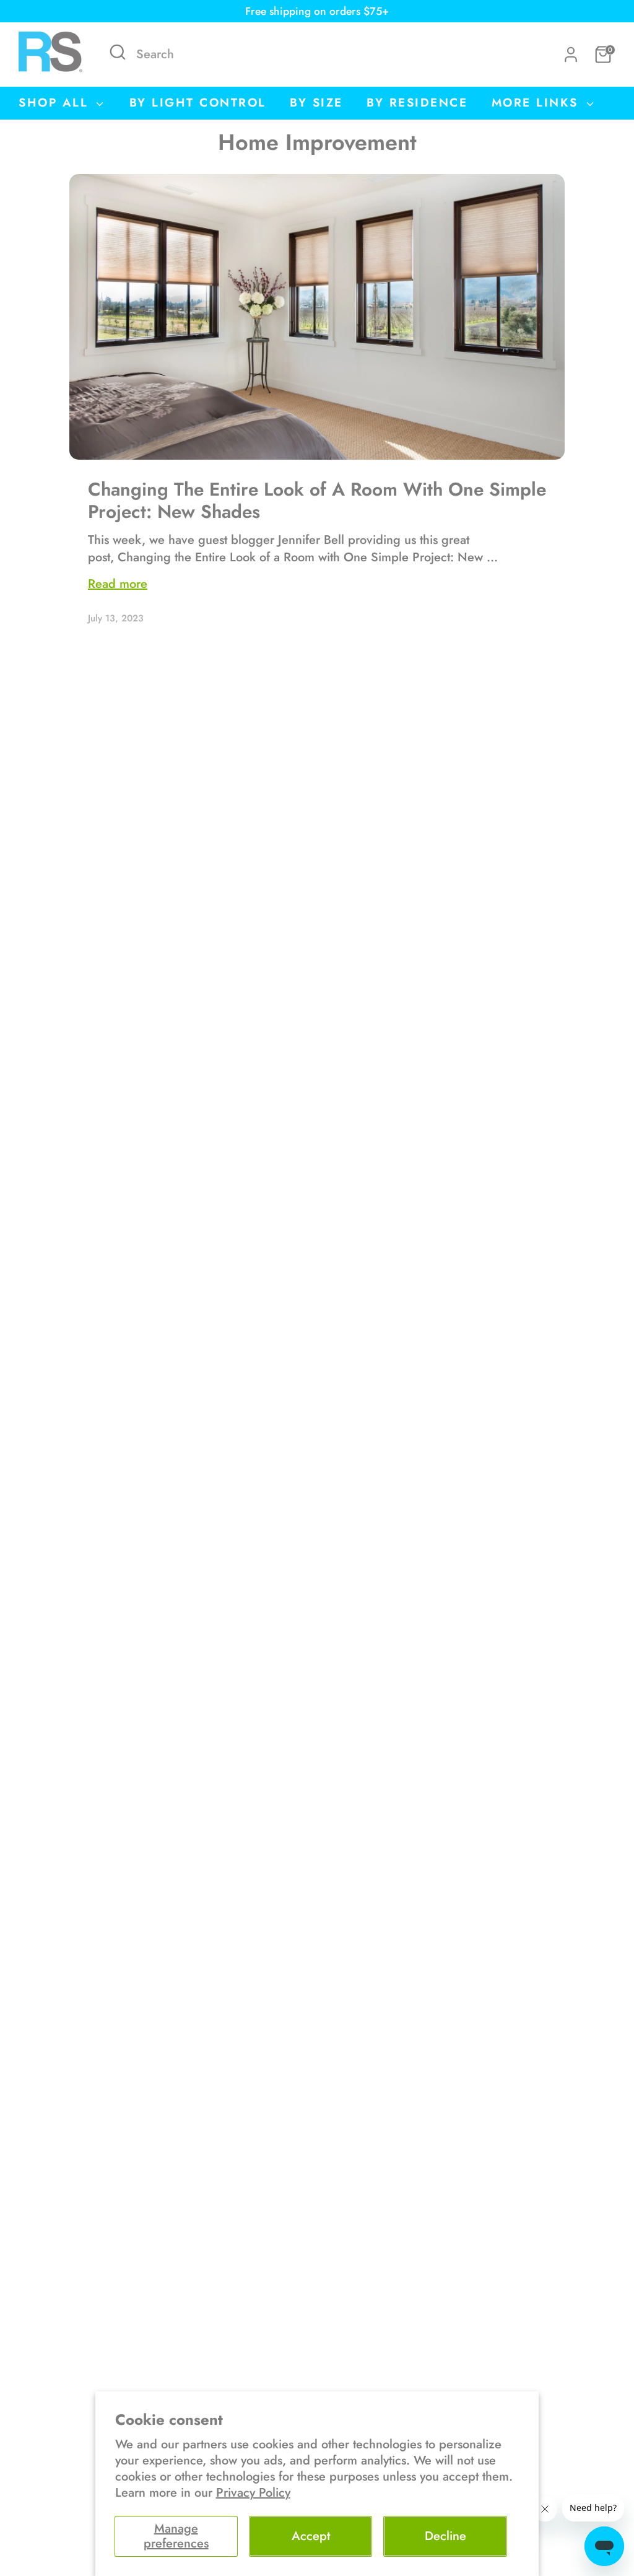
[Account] (571, 55)
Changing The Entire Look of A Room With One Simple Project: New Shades (317, 500)
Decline (445, 2536)
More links (538, 103)
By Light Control (198, 103)
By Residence (417, 103)
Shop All (56, 103)
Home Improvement (317, 142)
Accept (311, 2536)
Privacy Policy (253, 2493)
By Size (316, 103)
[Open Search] (118, 52)
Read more (118, 584)
